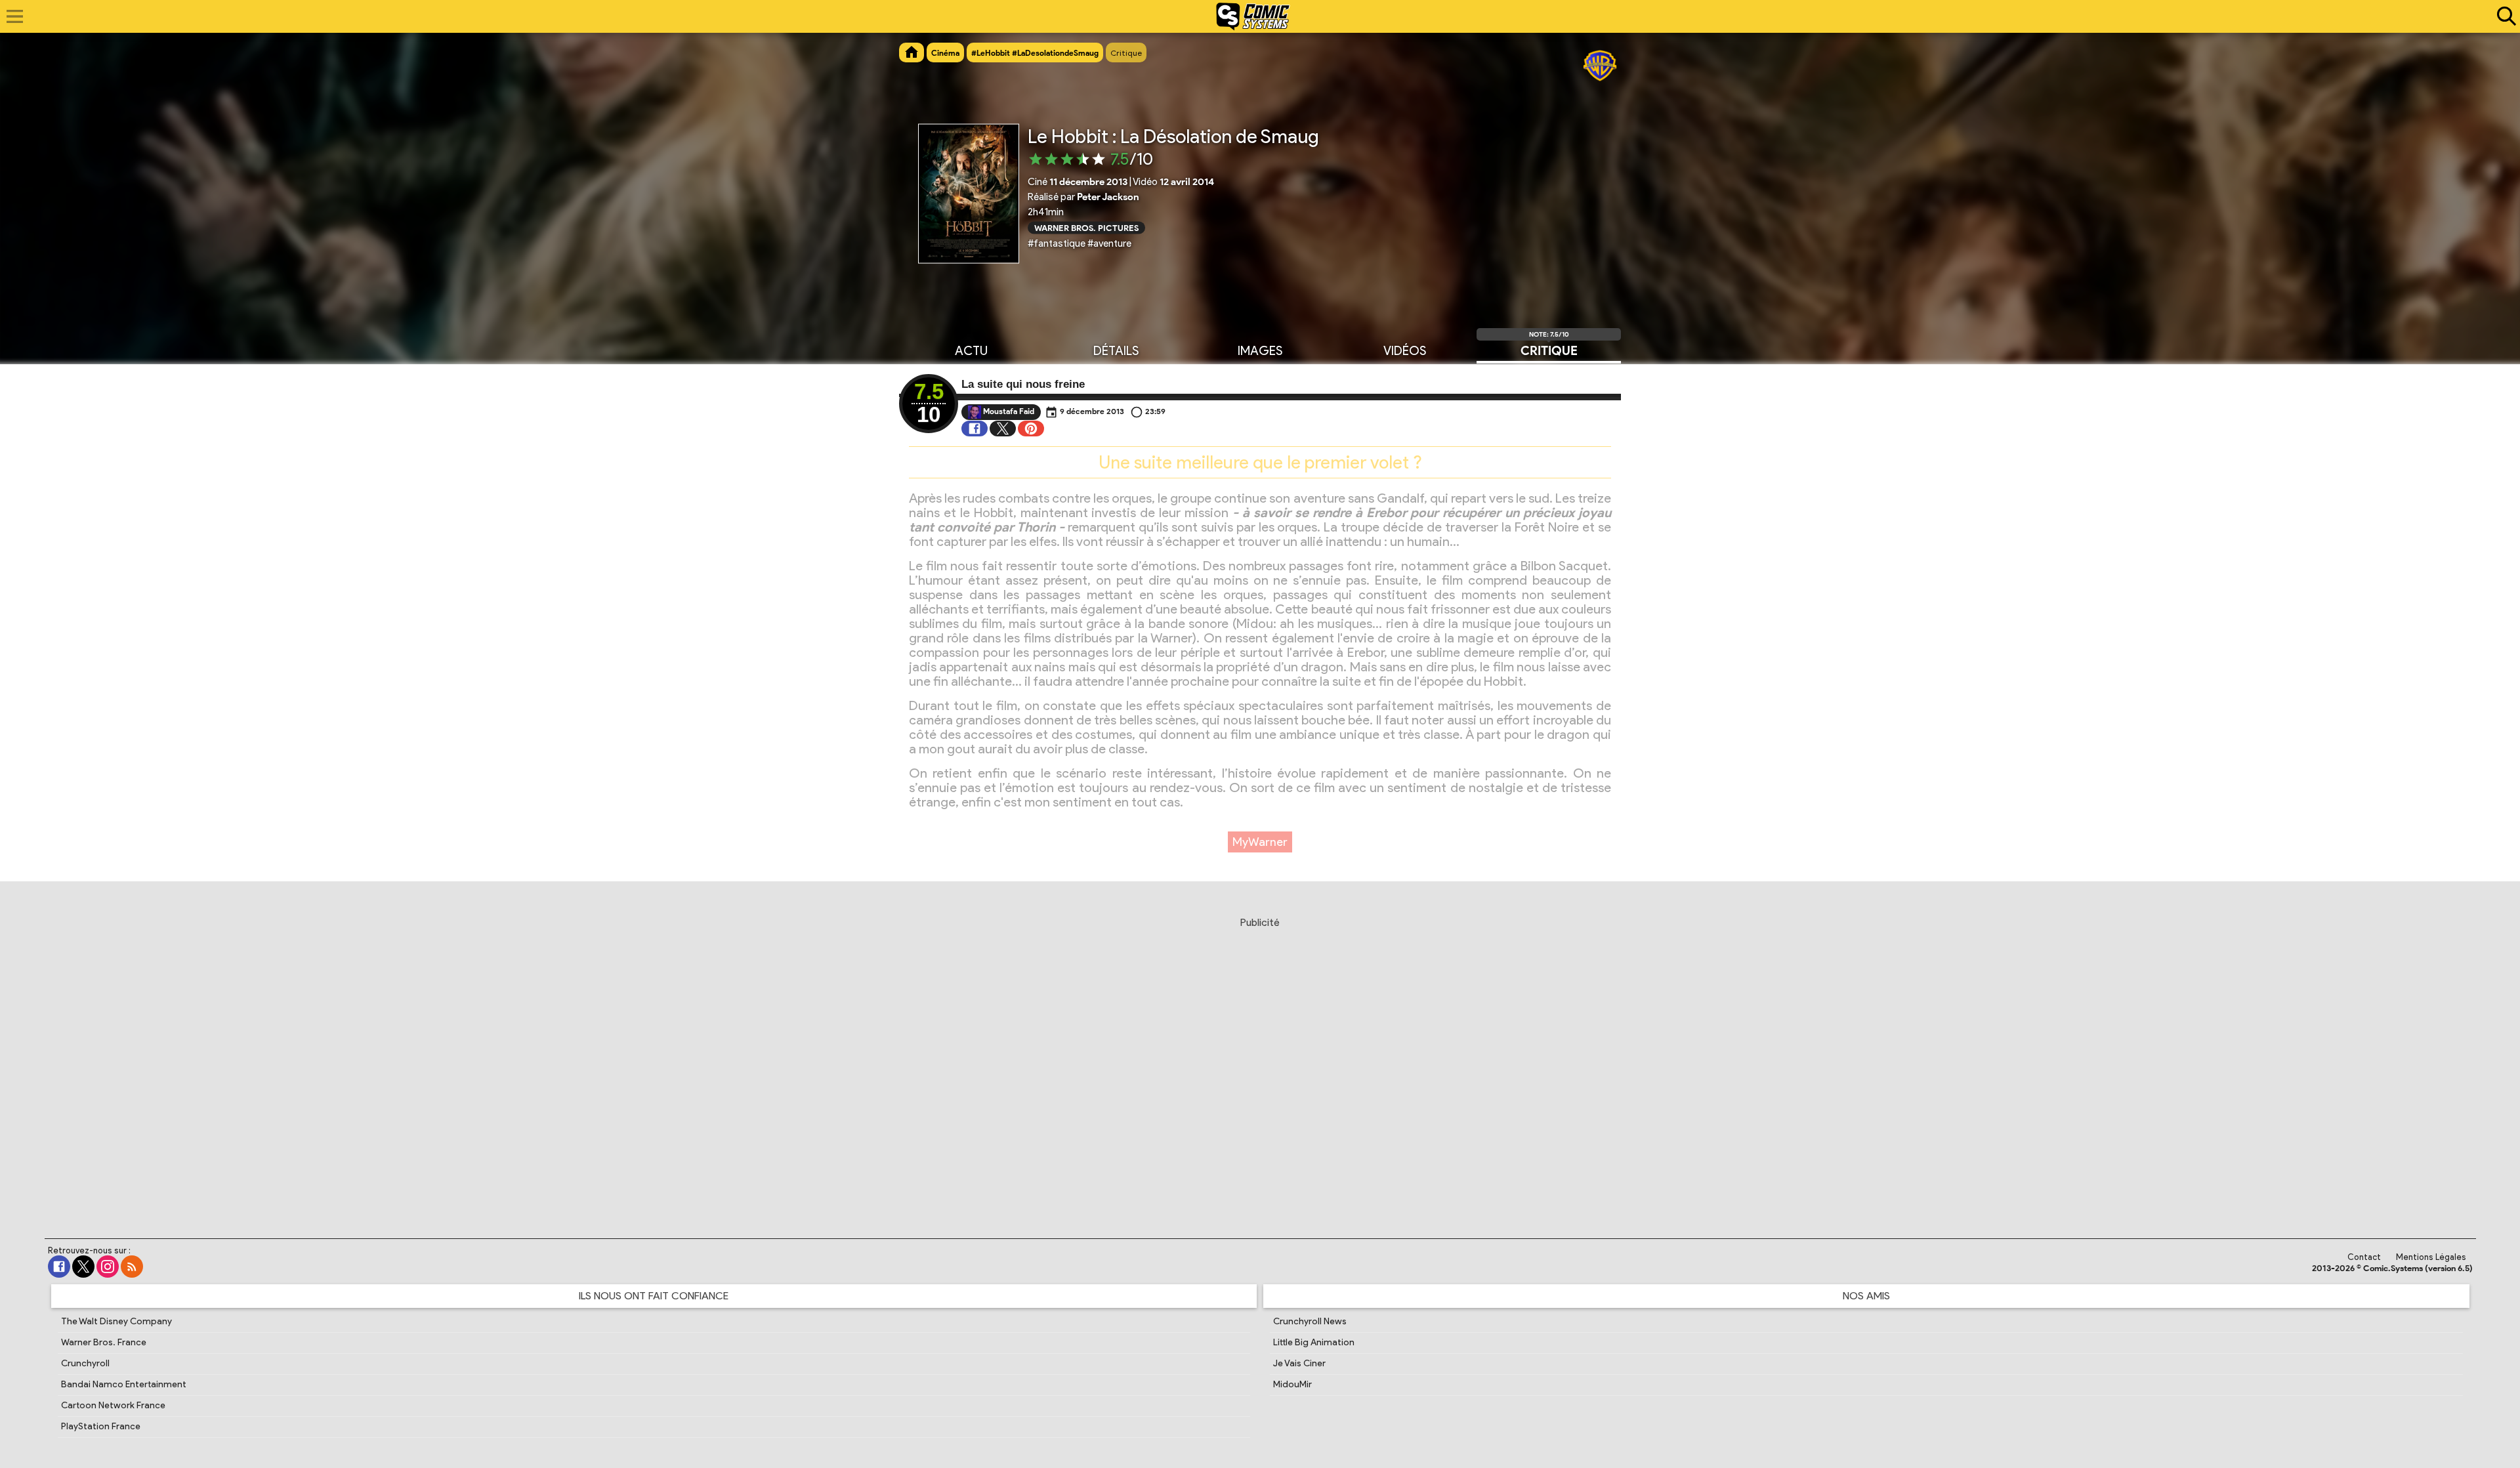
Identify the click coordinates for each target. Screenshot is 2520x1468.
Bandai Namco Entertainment (124, 1384)
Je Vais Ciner (1299, 1363)
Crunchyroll (85, 1363)
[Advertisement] (1260, 1062)
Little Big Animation (1314, 1342)
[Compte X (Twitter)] (83, 1267)
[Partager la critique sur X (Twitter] (1003, 429)
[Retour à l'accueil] (1253, 16)
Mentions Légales (2431, 1257)
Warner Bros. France (104, 1342)
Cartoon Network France (113, 1405)
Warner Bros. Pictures (1086, 227)
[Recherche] (2504, 16)
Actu (971, 351)
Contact (2364, 1257)
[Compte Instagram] (108, 1267)
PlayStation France (101, 1426)
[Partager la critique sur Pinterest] (1031, 429)
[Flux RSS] (132, 1267)
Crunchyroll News (1310, 1321)
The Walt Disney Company (116, 1321)
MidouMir (1292, 1384)
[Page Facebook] (59, 1267)
